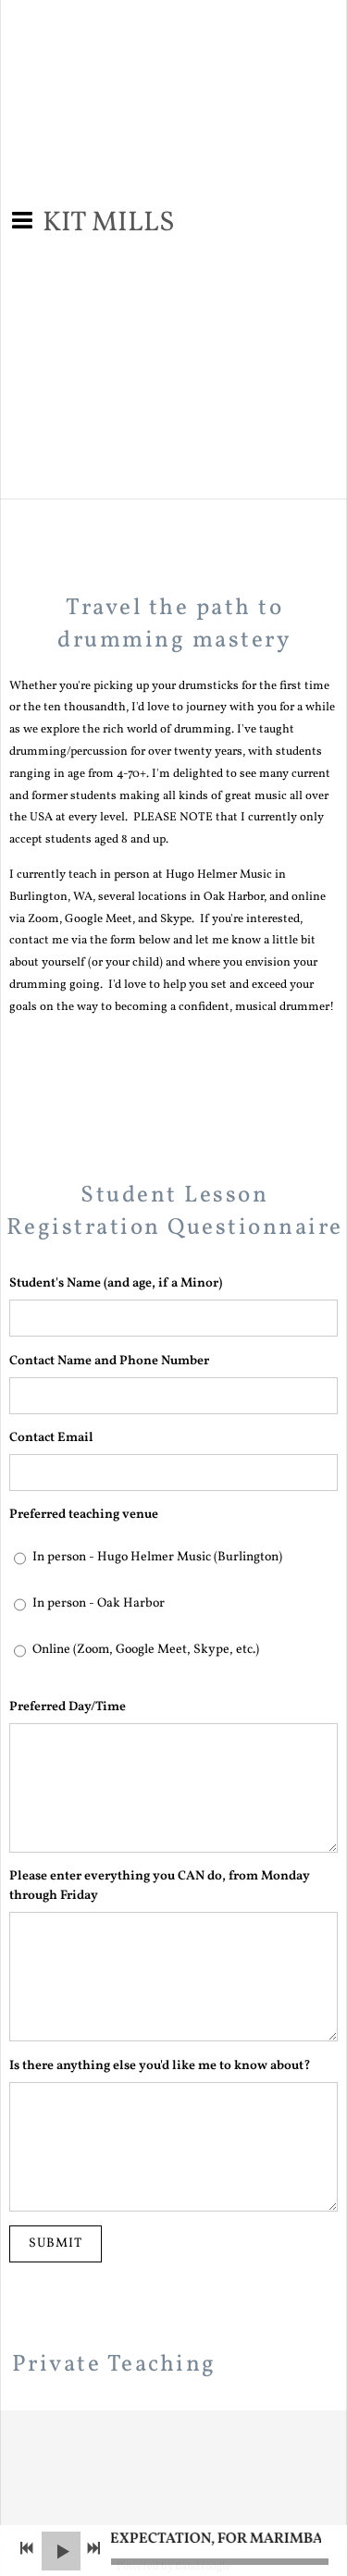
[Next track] (93, 2548)
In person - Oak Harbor (99, 1603)
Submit (56, 2243)
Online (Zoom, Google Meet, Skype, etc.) (146, 1650)
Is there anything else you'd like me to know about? (160, 2066)
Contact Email (51, 1438)
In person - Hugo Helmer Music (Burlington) (157, 1557)
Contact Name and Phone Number (109, 1361)
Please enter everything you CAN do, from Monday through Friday (160, 1886)
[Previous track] (27, 2548)
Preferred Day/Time (68, 1707)
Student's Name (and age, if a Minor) (116, 1283)
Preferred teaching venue (84, 1515)
